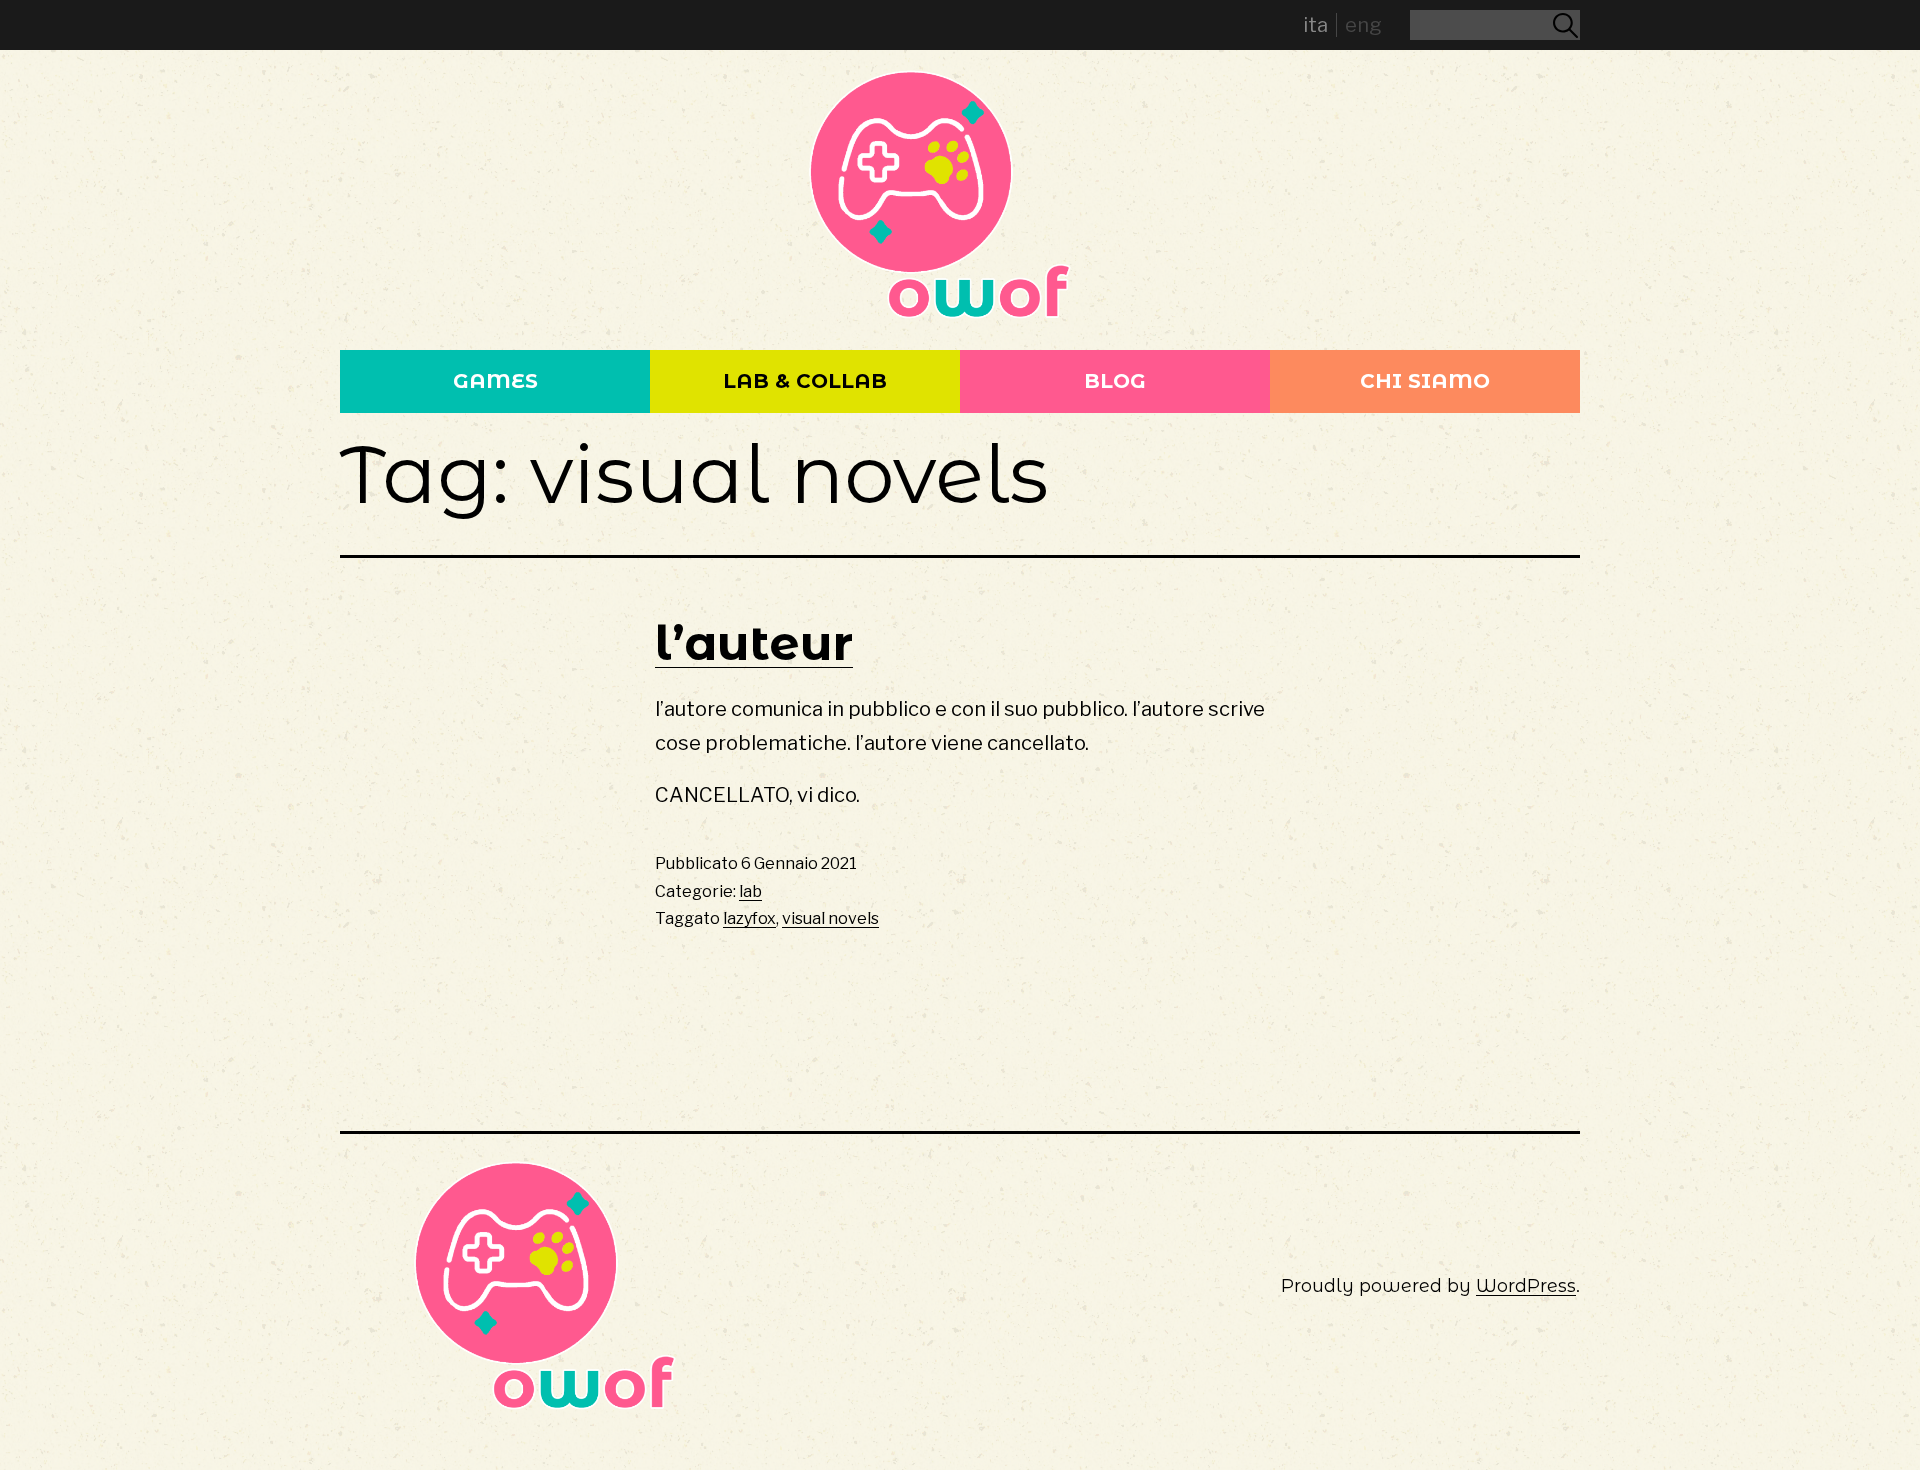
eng (1363, 25)
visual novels (830, 918)
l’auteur (754, 643)
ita (1315, 25)
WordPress (1526, 1286)
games (495, 381)
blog (1115, 381)
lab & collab (805, 381)
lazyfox (749, 918)
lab (750, 891)
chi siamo (1425, 381)
